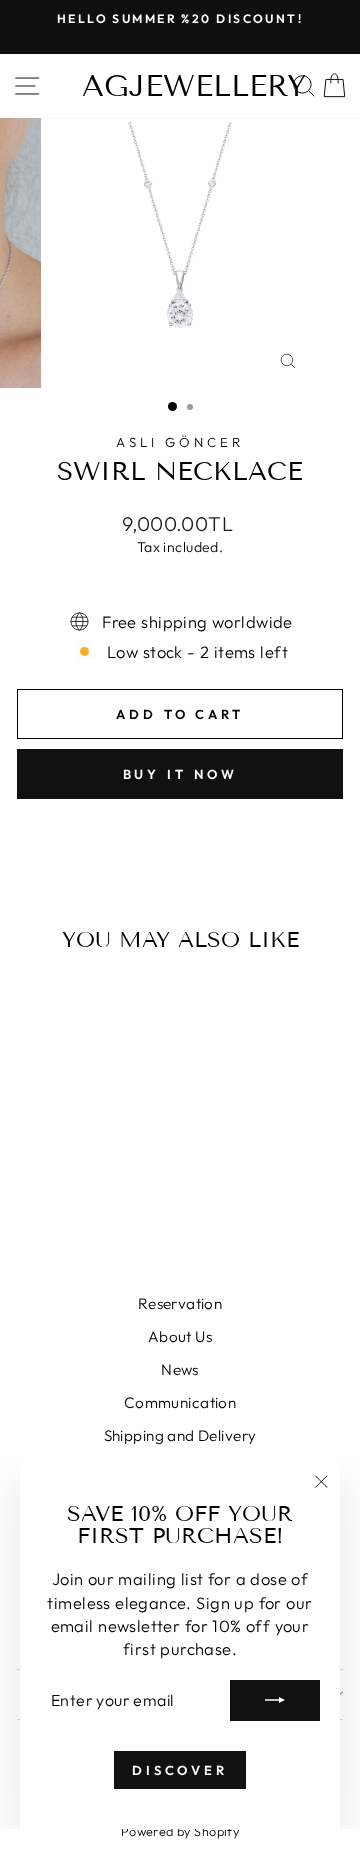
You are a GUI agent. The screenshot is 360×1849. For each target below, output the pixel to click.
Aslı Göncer (180, 442)
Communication (180, 1402)
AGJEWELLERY (194, 86)
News (180, 1369)
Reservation (180, 1303)
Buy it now (180, 774)
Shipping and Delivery (180, 1435)
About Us (180, 1336)
